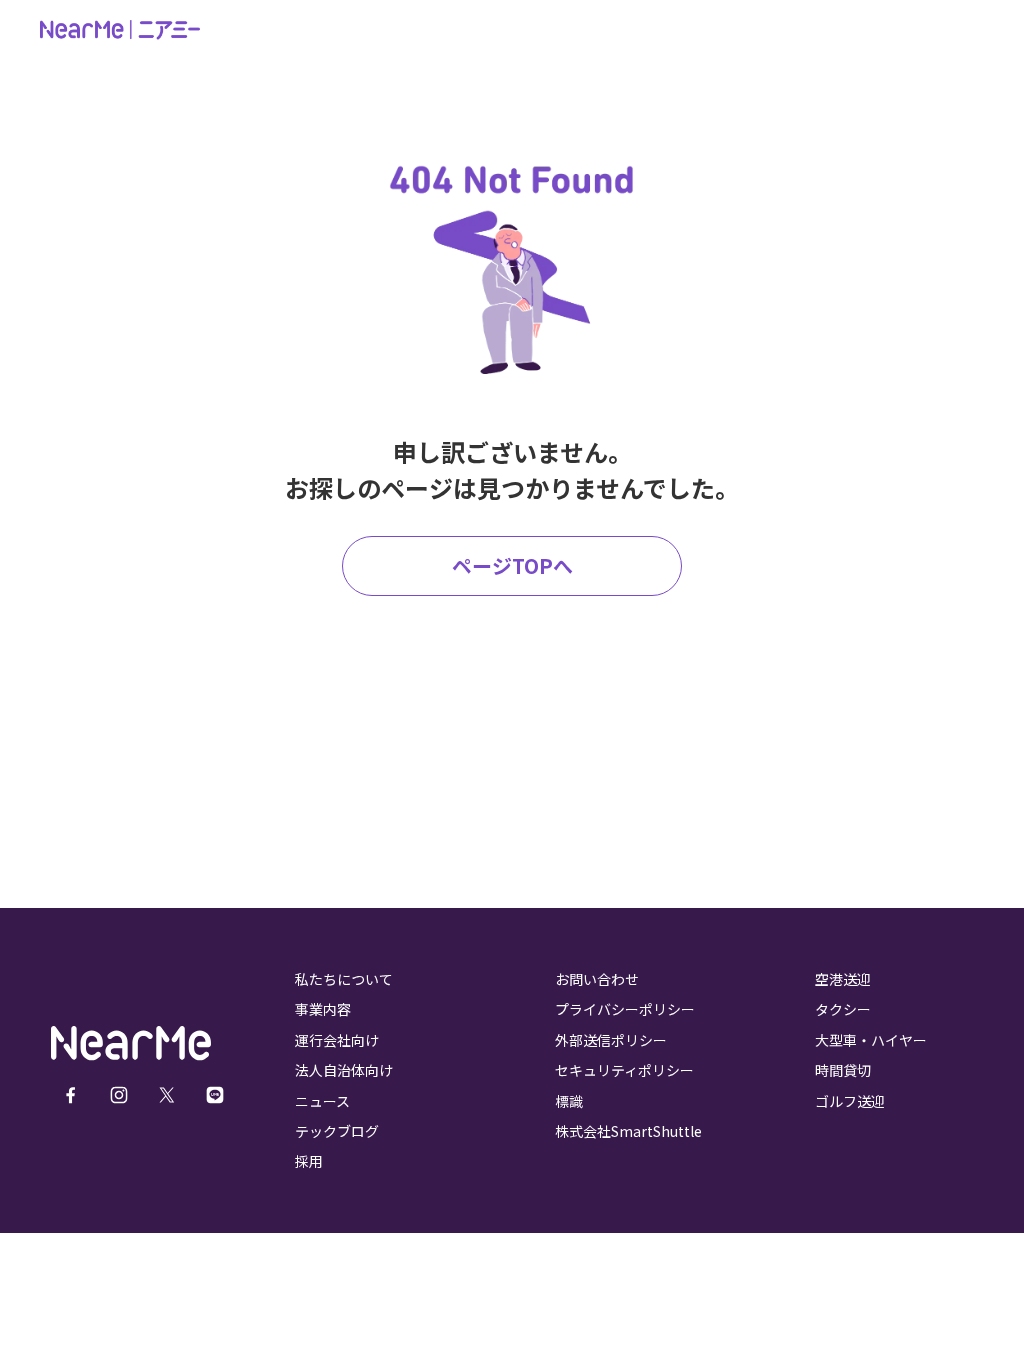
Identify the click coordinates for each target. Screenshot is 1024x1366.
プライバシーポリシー (625, 1009)
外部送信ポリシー (611, 1040)
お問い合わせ (597, 979)
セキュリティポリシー (624, 1070)
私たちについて (344, 979)
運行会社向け (337, 1040)
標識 (569, 1101)
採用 (309, 1161)
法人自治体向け (344, 1070)
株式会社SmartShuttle (628, 1131)
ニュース (322, 1101)
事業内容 (323, 1009)
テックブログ (337, 1131)
